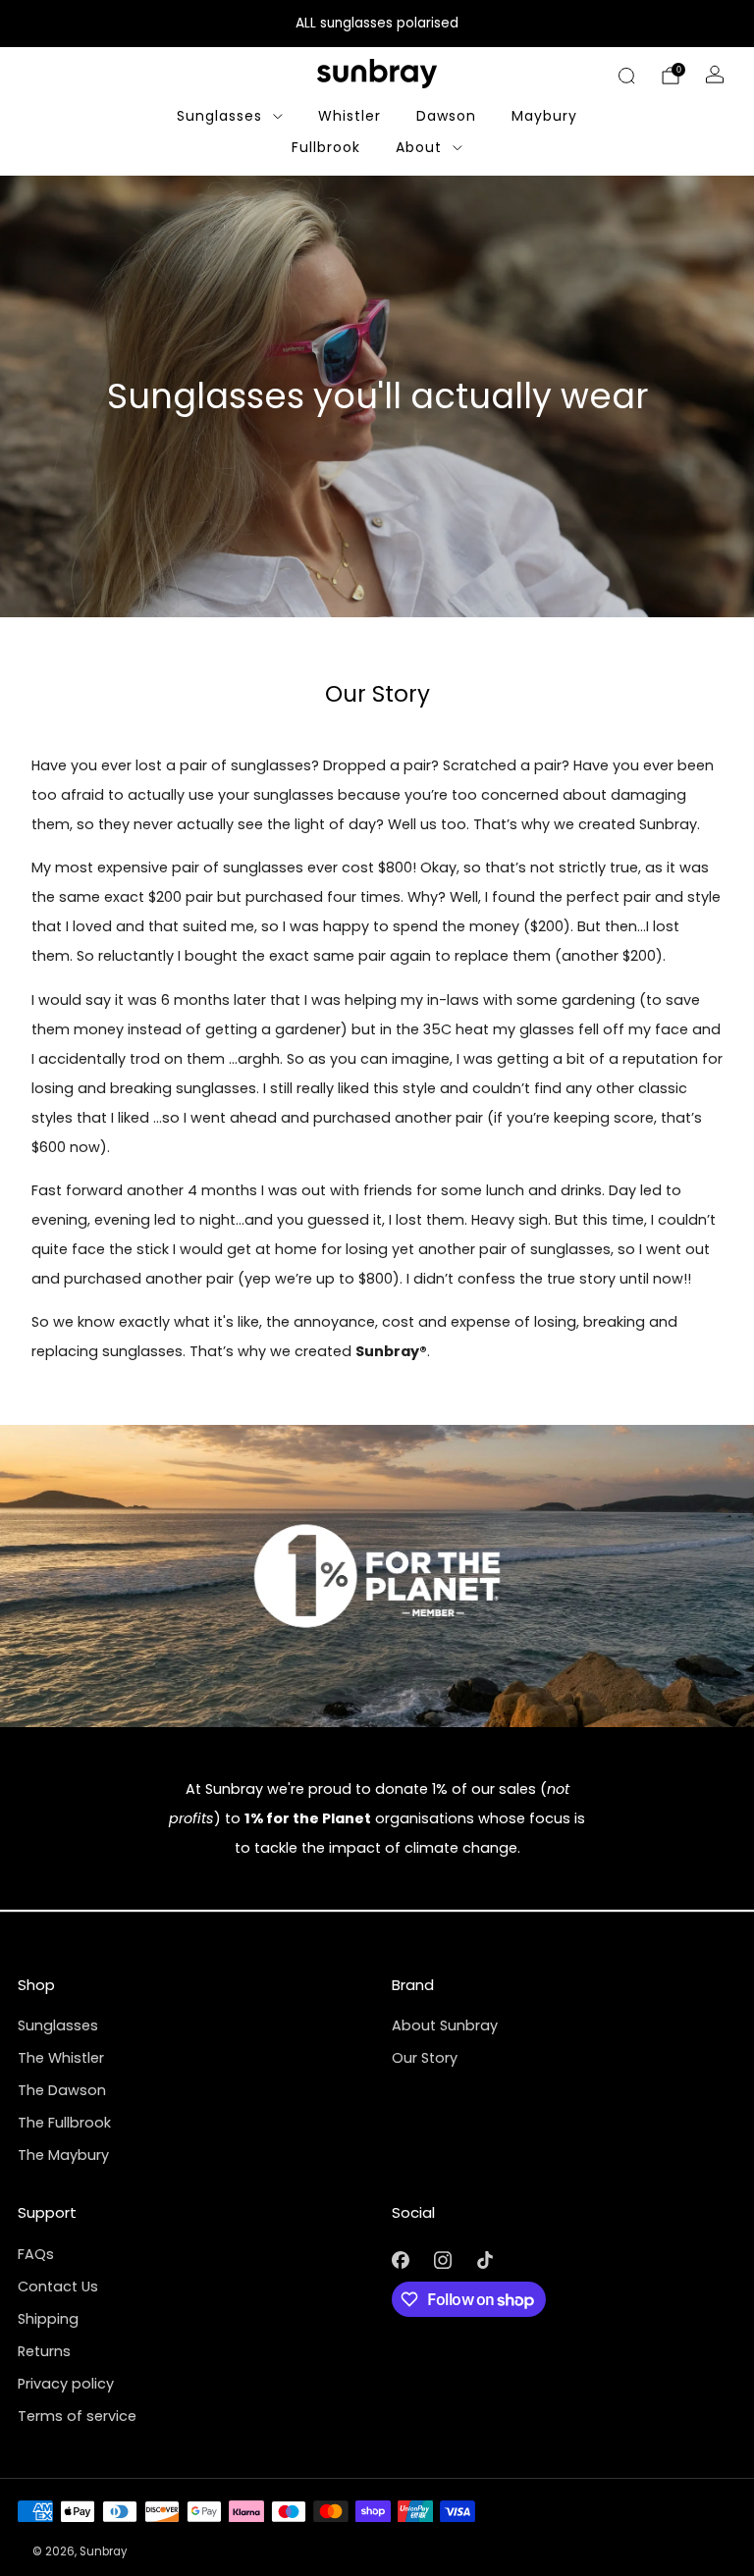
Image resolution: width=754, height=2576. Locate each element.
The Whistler (61, 2058)
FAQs (36, 2254)
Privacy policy (66, 2384)
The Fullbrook (64, 2123)
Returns (44, 2351)
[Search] (626, 76)
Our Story (425, 2058)
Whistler (350, 116)
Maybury (544, 116)
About (419, 147)
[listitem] (377, 24)
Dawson (446, 116)
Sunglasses (219, 116)
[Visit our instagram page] (442, 2261)
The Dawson (62, 2090)
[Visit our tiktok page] (485, 2261)
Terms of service (77, 2416)
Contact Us (58, 2287)
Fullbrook (326, 147)
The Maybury (63, 2155)
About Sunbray (445, 2025)
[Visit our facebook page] (400, 2261)
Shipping (48, 2319)
